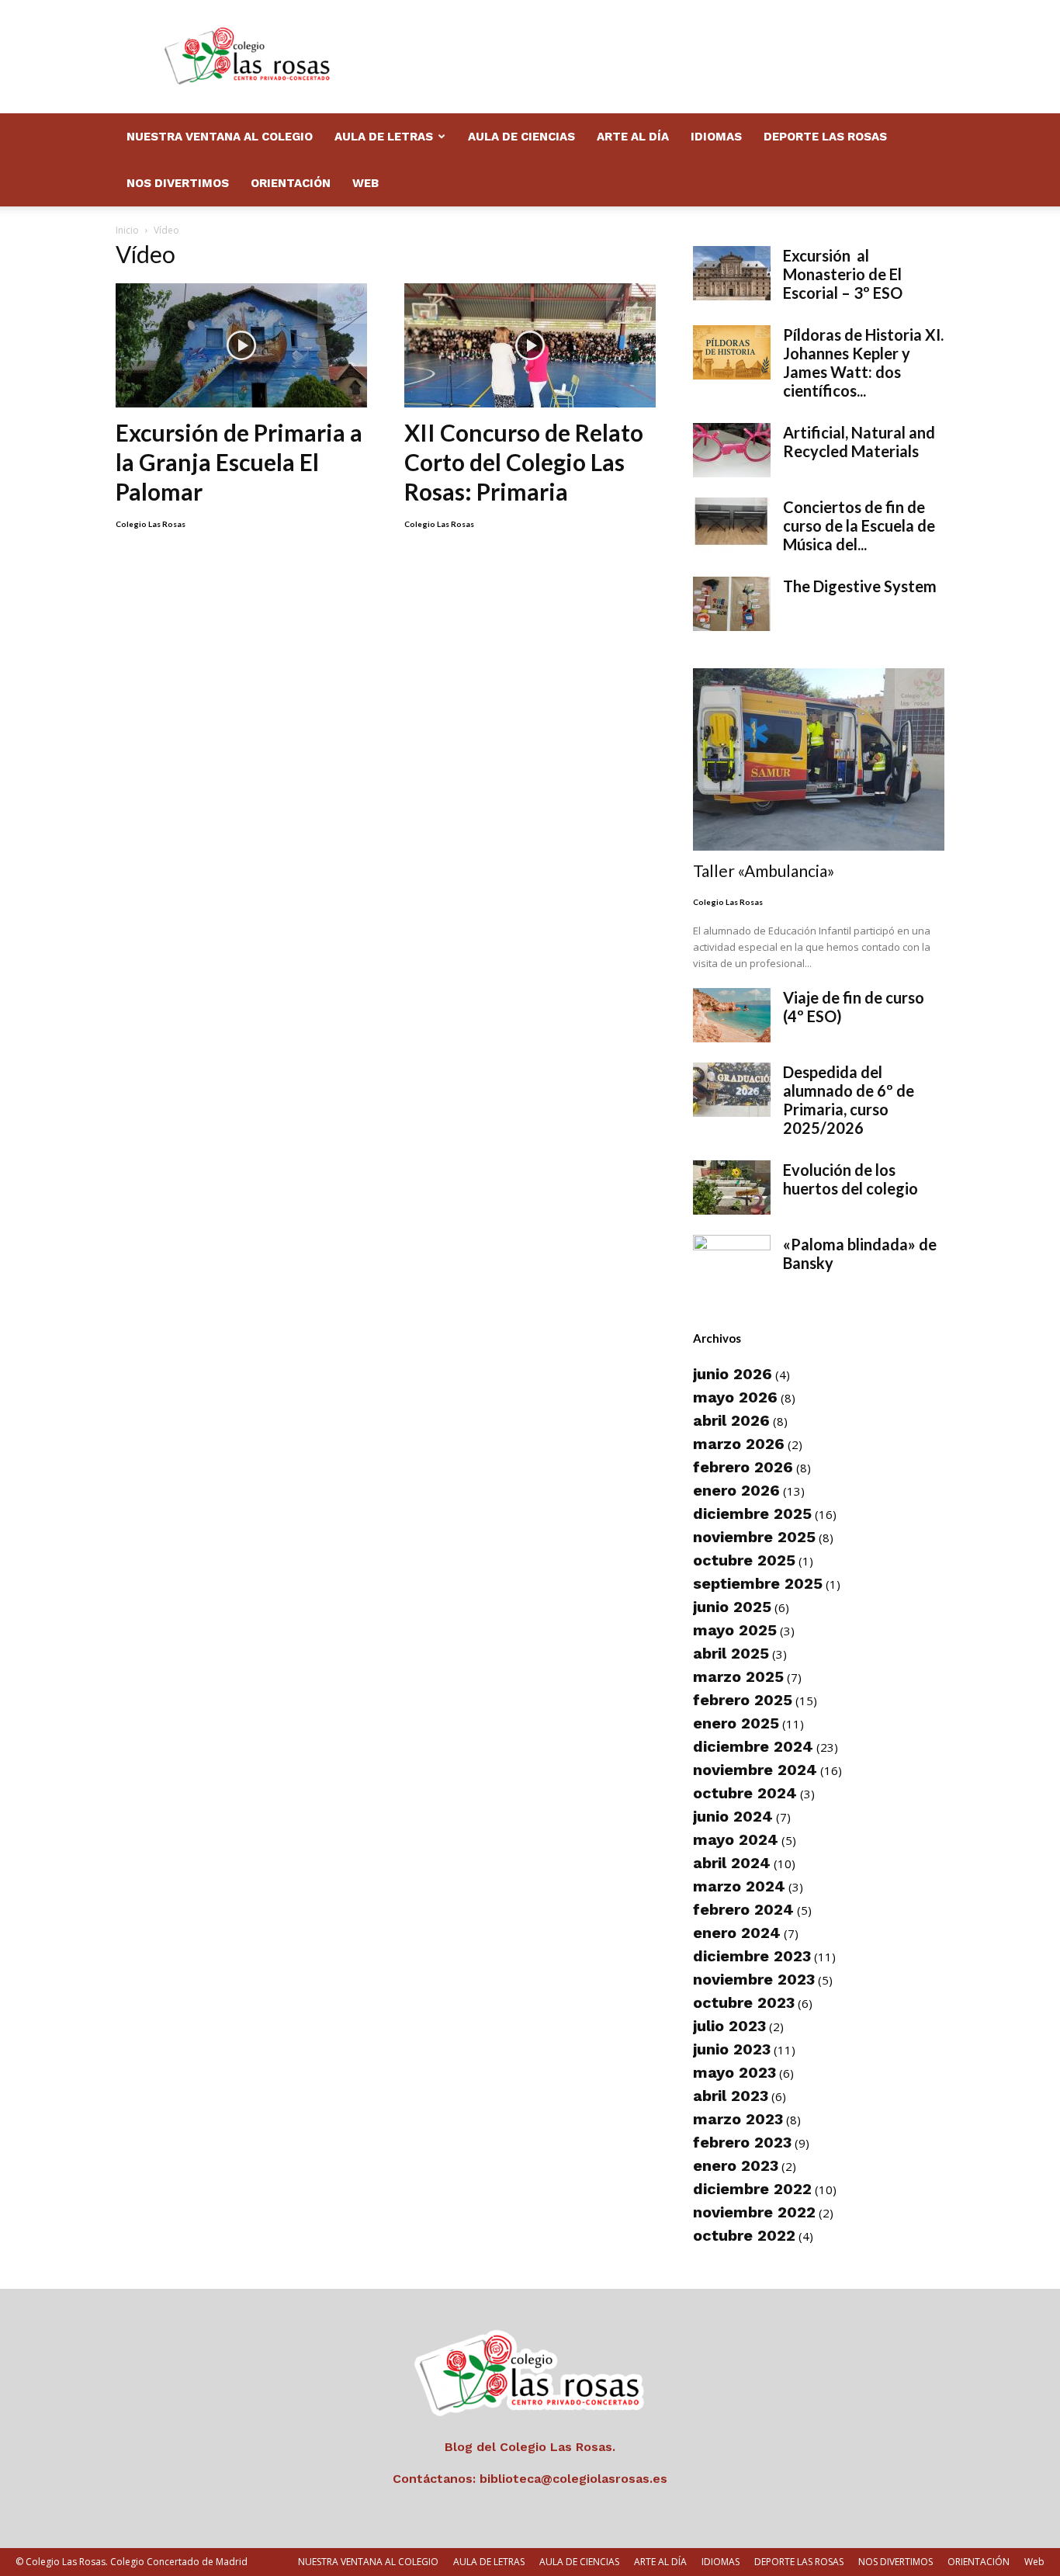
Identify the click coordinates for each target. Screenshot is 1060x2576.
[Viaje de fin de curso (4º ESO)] (732, 1015)
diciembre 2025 (752, 1513)
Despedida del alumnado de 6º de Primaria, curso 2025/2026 (849, 1100)
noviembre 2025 (754, 1537)
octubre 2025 (744, 1560)
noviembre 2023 (754, 1979)
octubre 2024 (745, 1793)
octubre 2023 (744, 2002)
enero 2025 (736, 1723)
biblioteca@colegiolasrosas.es (573, 2479)
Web (365, 183)
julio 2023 (729, 2026)
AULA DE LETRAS (384, 137)
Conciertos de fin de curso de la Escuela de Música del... (859, 525)
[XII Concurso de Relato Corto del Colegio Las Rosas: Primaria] (530, 345)
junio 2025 (732, 1607)
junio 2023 (732, 2049)
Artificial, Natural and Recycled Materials (859, 442)
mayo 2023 (734, 2072)
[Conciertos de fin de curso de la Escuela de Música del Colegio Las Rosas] (732, 525)
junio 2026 (733, 1374)
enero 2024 (737, 1933)
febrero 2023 (742, 2142)
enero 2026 (736, 1490)
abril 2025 (731, 1653)
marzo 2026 (739, 1444)
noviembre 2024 (755, 1770)
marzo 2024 (739, 1886)
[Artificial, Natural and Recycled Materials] (732, 450)
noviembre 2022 (754, 2212)
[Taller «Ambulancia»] (819, 759)
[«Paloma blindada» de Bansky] (732, 1262)
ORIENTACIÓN (291, 183)
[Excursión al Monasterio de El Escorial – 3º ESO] (732, 273)
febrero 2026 (743, 1467)
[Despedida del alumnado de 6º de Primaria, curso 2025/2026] (732, 1090)
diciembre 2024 (753, 1746)
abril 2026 (731, 1420)
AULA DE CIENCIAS (521, 137)
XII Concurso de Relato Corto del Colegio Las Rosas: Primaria (524, 462)
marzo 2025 (738, 1676)
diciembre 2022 (752, 2189)
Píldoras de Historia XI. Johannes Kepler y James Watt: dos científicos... (863, 362)
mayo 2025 (735, 1630)
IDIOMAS (716, 137)
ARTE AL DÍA (633, 137)
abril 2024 (732, 1863)
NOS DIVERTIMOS (178, 183)
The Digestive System (860, 586)
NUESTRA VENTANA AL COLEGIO (220, 137)
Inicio (127, 230)
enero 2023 (736, 2165)
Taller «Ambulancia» (764, 870)
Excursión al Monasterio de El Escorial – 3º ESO (843, 274)
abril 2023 (731, 2096)
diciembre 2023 (752, 1956)
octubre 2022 (744, 2235)
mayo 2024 (736, 1839)
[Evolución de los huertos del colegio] (732, 1187)
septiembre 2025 (758, 1583)
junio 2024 (733, 1816)
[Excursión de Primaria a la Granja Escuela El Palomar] (241, 345)
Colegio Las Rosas (151, 524)
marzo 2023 (738, 2119)
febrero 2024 (743, 1909)
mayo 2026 (735, 1397)
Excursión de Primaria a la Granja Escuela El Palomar (239, 462)
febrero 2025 (743, 1700)
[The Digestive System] (732, 604)
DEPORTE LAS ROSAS (825, 137)
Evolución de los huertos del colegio (850, 1179)
